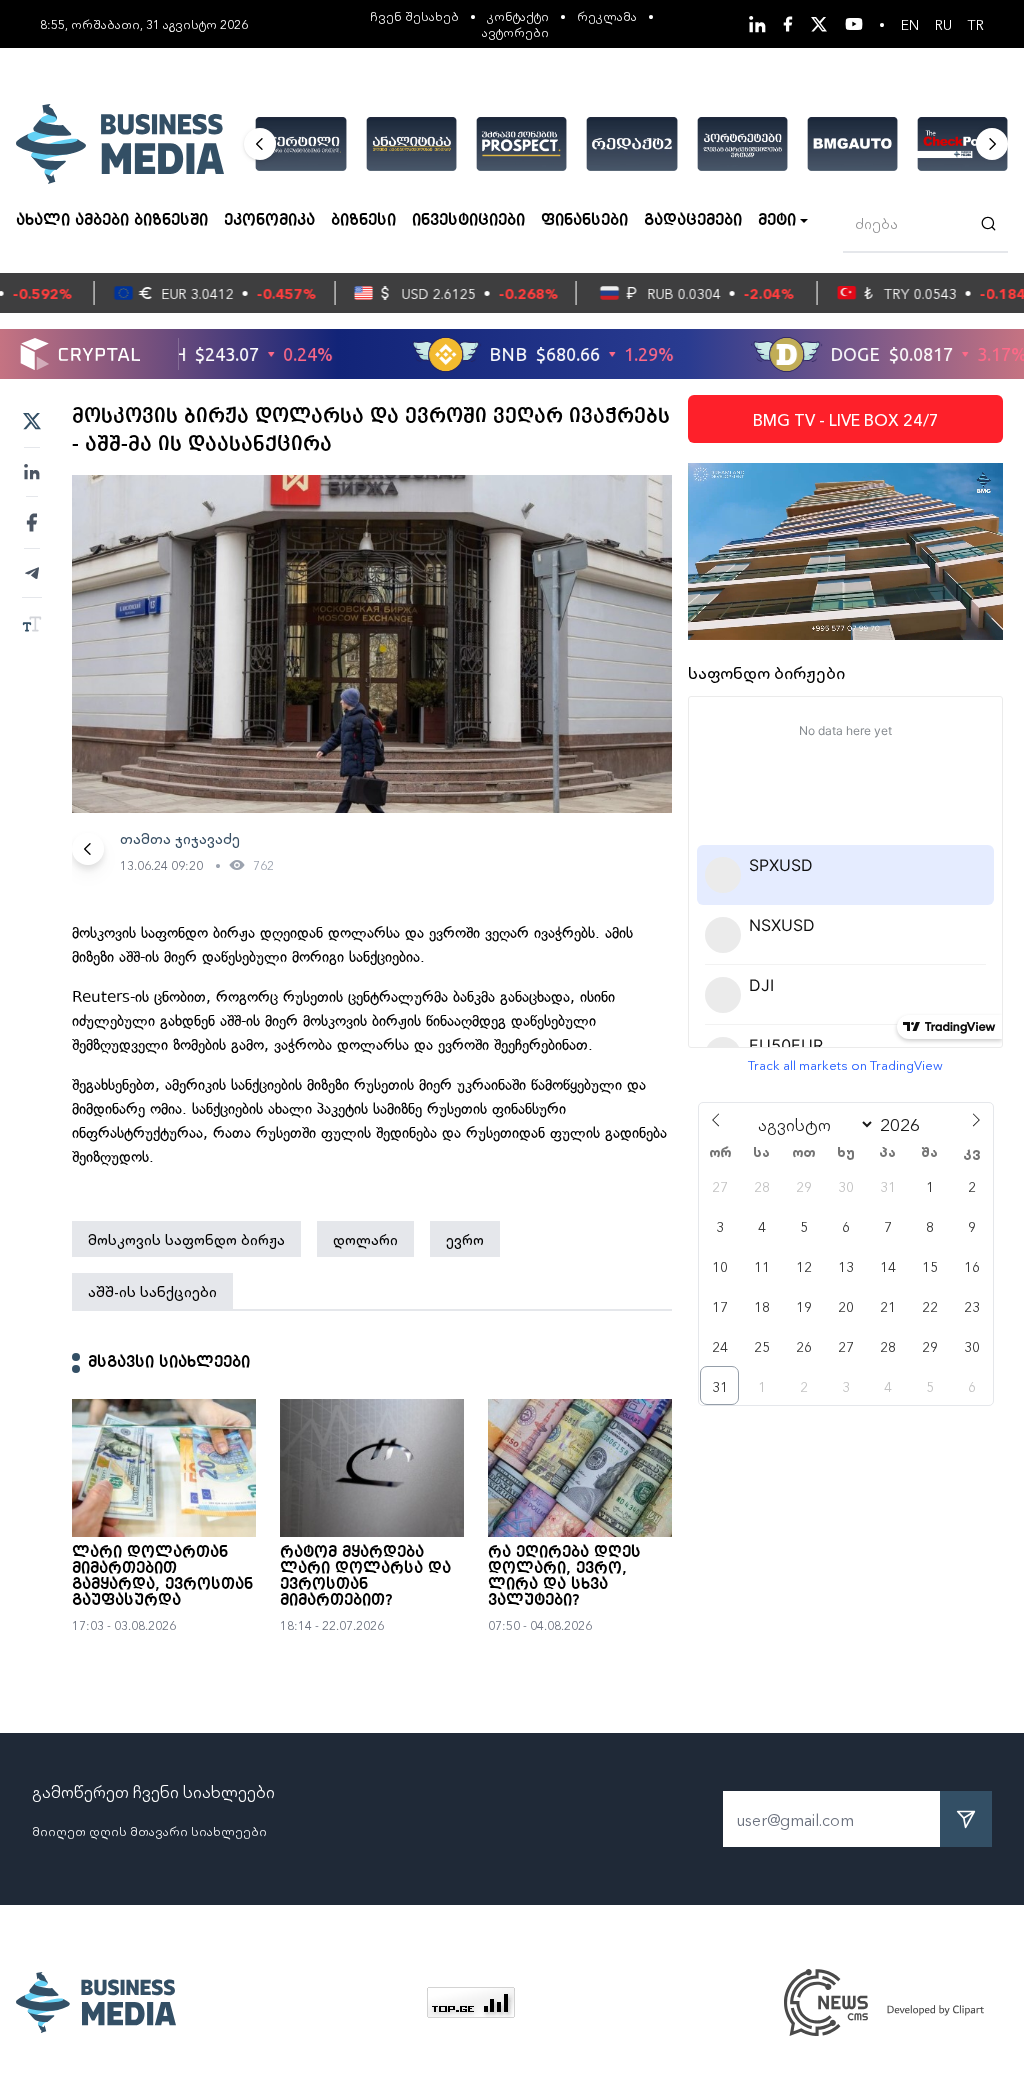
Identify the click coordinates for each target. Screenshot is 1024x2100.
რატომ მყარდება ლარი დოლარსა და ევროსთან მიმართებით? (365, 1577)
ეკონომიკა (269, 221)
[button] (260, 144)
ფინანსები (584, 221)
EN (910, 24)
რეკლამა (607, 15)
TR (976, 24)
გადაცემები (693, 221)
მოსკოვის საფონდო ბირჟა (186, 1239)
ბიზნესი (363, 221)
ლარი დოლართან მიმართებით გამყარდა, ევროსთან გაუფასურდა (162, 1577)
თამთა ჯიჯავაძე (180, 838)
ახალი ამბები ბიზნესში (112, 221)
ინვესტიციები (468, 221)
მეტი (777, 221)
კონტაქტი (518, 15)
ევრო (465, 1239)
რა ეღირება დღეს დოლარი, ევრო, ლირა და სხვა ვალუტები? (564, 1577)
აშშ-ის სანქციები (152, 1291)
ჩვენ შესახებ (414, 15)
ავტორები (515, 31)
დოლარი (365, 1239)
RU (943, 24)
